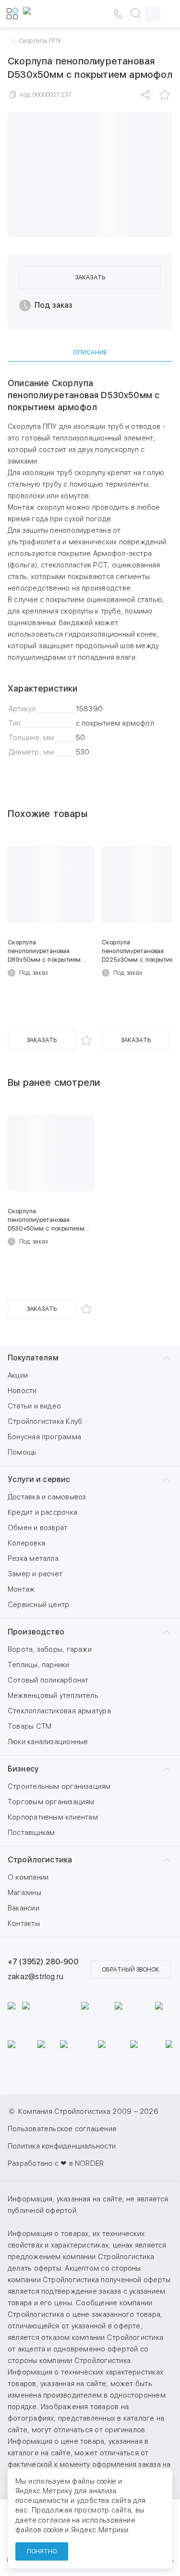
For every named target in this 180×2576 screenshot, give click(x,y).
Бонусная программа (44, 1437)
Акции (18, 1375)
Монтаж (21, 1589)
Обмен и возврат (37, 1528)
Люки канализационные (48, 1742)
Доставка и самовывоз (47, 1497)
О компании (28, 1877)
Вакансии (24, 1908)
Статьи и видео (34, 1406)
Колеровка (26, 1543)
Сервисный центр (38, 1605)
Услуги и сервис (39, 1479)
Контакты (24, 1923)
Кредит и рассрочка (42, 1512)
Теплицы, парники (39, 1665)
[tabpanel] (90, 568)
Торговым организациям (51, 1802)
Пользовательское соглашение (62, 2129)
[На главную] (52, 14)
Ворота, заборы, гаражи (50, 1649)
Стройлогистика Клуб (45, 1421)
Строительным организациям (59, 1786)
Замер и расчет (35, 1574)
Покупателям (33, 1358)
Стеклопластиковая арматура (59, 1711)
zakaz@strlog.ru (36, 1977)
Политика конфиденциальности (62, 2146)
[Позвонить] (118, 14)
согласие (54, 2520)
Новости (22, 1391)
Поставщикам (31, 1833)
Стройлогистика (40, 1860)
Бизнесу (23, 1769)
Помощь (22, 1452)
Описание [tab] (90, 352)
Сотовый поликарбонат (48, 1680)
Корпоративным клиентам (53, 1817)
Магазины (24, 1893)
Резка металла (33, 1558)
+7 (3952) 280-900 (43, 1962)
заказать (90, 277)
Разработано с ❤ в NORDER (56, 2163)
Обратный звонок (130, 1970)
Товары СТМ (30, 1726)
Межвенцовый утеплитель (53, 1696)
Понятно (42, 2551)
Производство (36, 1632)
